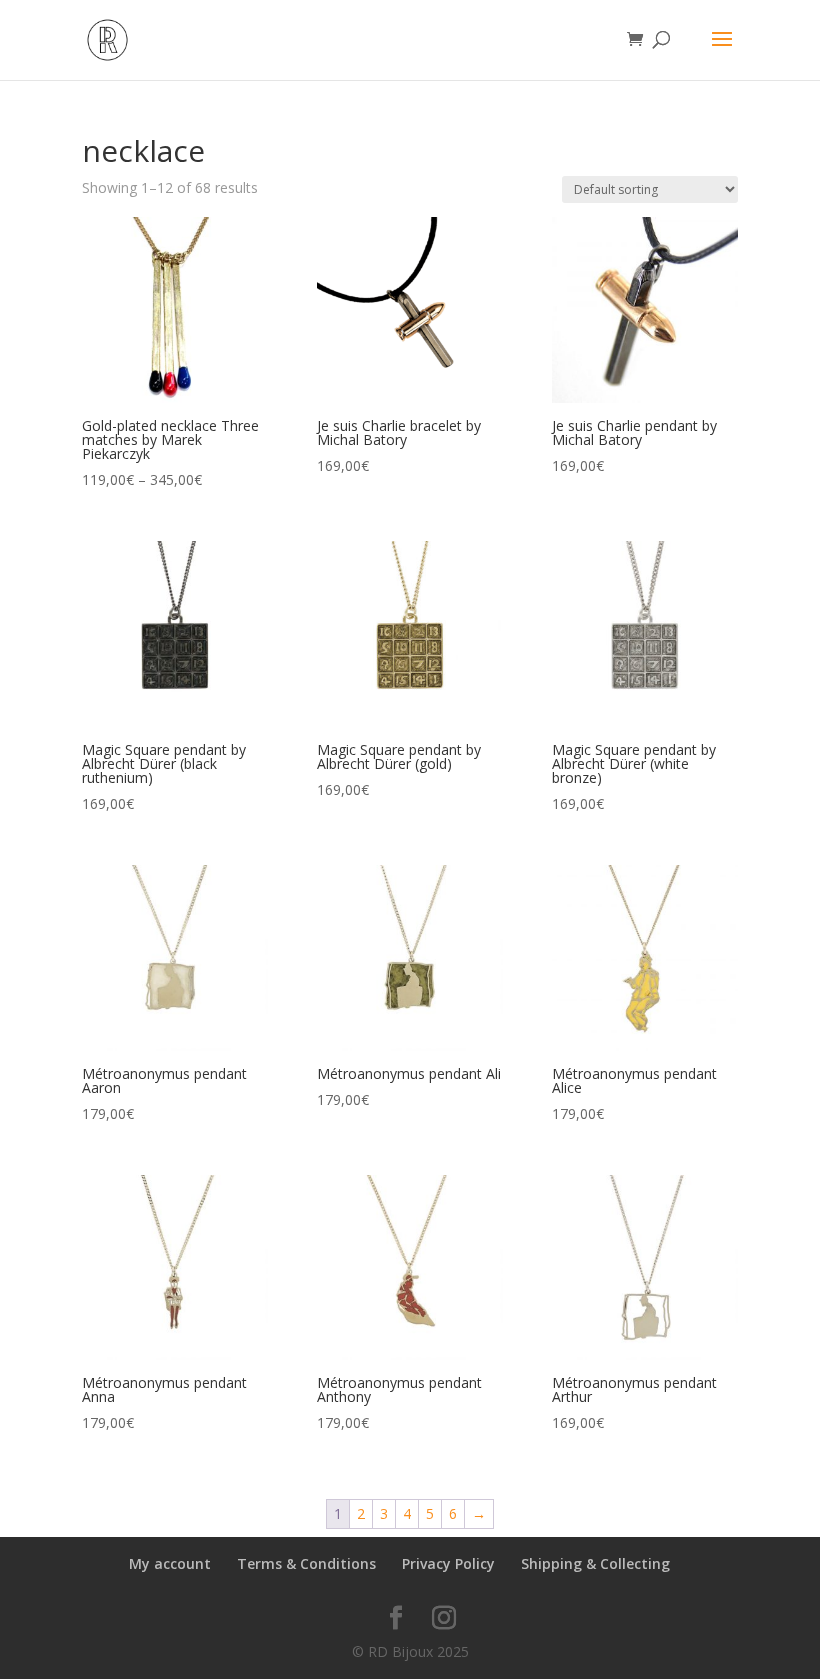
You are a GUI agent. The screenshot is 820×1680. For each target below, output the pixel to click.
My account (170, 1563)
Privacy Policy (448, 1563)
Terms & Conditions (306, 1563)
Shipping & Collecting (595, 1563)
